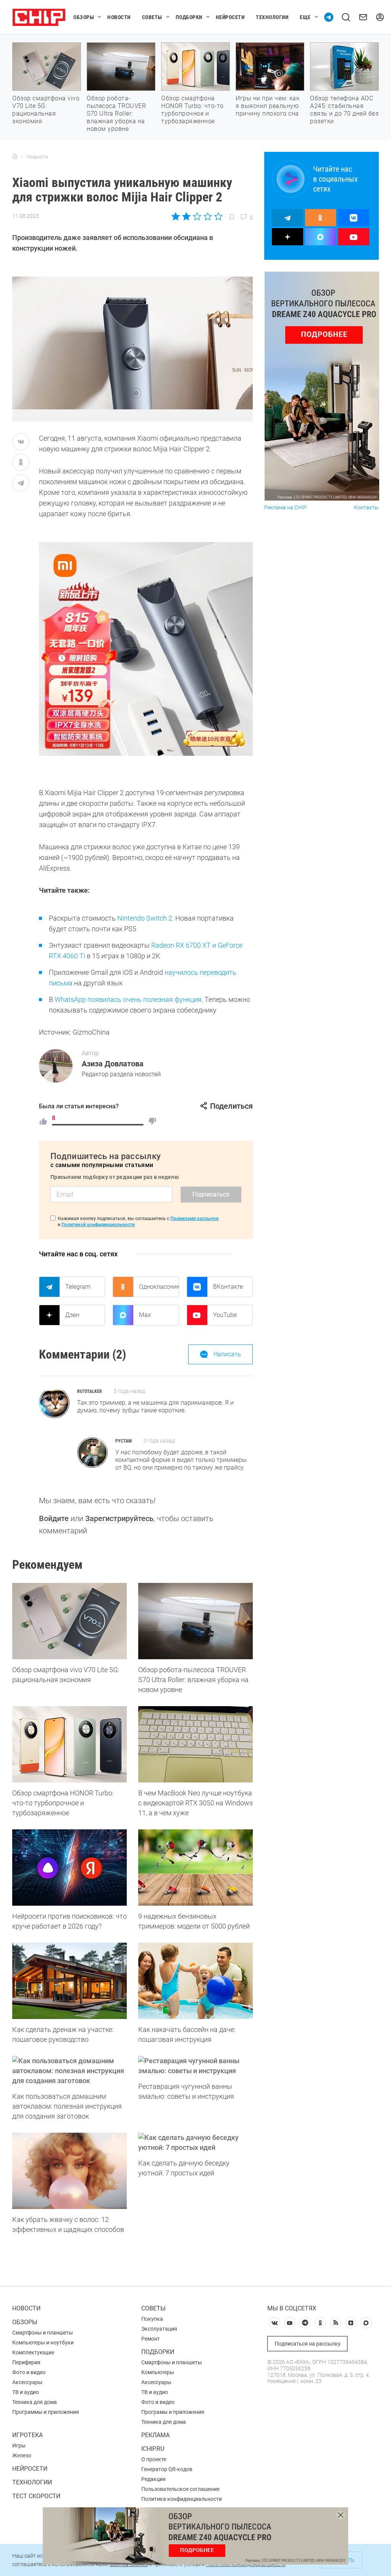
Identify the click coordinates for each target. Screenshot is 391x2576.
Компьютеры (158, 2372)
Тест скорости (36, 2496)
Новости (119, 17)
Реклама (155, 2435)
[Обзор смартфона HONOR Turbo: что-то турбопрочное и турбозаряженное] (69, 1744)
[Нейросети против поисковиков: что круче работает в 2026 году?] (69, 1868)
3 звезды (197, 216)
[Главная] (15, 157)
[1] (43, 1121)
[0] (152, 1121)
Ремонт (151, 2339)
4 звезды (208, 216)
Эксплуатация (159, 2329)
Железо (22, 2455)
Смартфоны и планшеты (43, 2333)
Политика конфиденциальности (182, 2499)
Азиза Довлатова (113, 1064)
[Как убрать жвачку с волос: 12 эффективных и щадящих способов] (69, 2171)
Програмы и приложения (173, 2412)
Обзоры (84, 17)
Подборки (189, 17)
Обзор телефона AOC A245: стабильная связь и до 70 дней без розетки (344, 110)
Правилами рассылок (195, 1219)
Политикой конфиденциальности (98, 1225)
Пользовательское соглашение (180, 2489)
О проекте (154, 2459)
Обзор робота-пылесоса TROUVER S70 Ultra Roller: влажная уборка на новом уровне (116, 114)
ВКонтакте (228, 1287)
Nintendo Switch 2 (145, 918)
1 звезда (176, 216)
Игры (19, 2446)
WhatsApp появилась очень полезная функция (128, 999)
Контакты (366, 508)
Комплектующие (33, 2352)
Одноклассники (159, 1287)
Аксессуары (27, 2382)
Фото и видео (29, 2372)
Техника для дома (35, 2402)
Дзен (72, 1315)
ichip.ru (153, 2449)
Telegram (78, 1287)
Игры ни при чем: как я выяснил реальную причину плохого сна (267, 106)
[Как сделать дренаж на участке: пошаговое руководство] (69, 1981)
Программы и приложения (46, 2412)
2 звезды (187, 216)
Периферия (26, 2362)
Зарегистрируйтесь (119, 1518)
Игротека (27, 2435)
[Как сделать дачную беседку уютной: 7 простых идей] (195, 2143)
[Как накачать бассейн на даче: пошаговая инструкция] (195, 1981)
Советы (152, 17)
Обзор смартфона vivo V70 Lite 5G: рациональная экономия (46, 110)
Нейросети (230, 17)
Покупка (152, 2319)
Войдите (54, 1518)
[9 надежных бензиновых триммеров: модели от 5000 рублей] (195, 1868)
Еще (305, 17)
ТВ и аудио (26, 2392)
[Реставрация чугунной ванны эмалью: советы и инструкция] (195, 2066)
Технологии (272, 17)
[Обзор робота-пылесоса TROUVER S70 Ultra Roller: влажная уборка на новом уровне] (195, 1621)
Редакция (153, 2479)
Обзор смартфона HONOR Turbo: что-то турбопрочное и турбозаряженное (192, 110)
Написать (227, 1354)
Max (145, 1315)
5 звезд (218, 216)
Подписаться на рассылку (308, 2344)
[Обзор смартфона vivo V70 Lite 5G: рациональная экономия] (69, 1621)
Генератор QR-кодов (167, 2469)
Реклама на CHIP (285, 508)
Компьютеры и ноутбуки (43, 2343)
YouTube (225, 1315)
